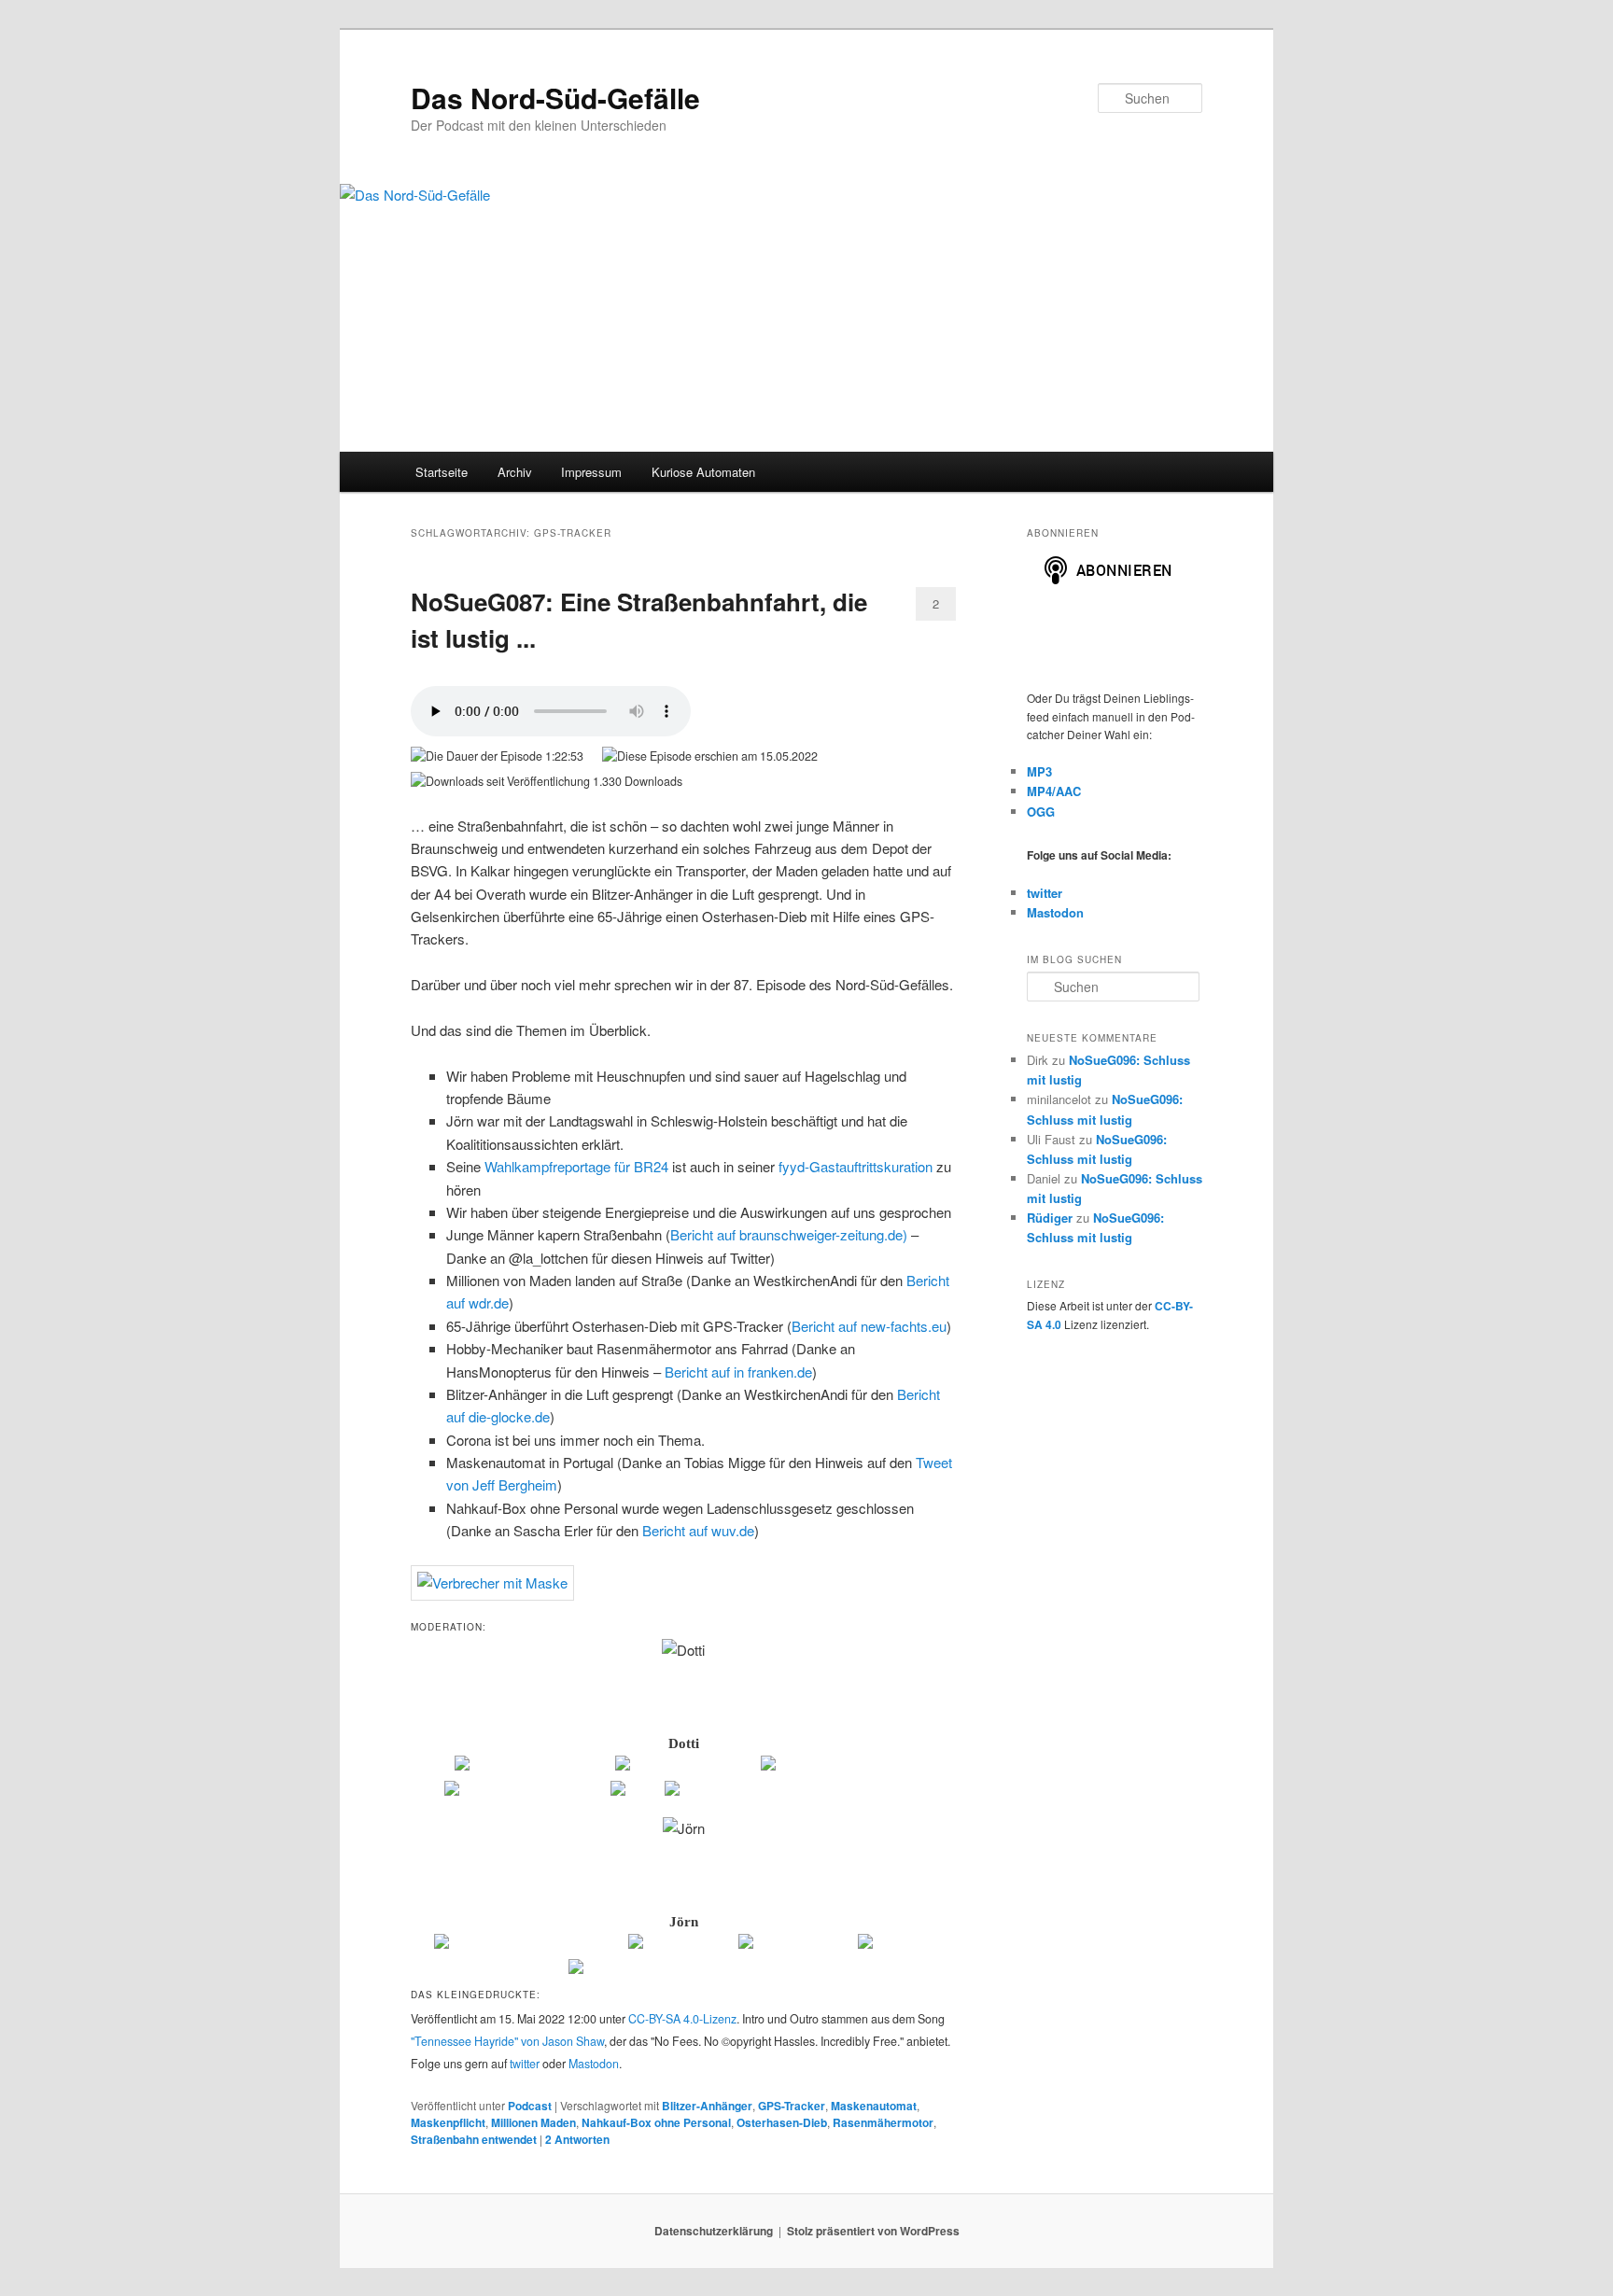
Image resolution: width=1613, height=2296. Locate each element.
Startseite (442, 472)
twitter (525, 2064)
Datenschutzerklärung (714, 2231)
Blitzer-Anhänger (707, 2106)
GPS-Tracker (792, 2106)
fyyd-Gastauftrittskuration (856, 1166)
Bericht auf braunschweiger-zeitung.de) (789, 1234)
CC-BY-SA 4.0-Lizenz (682, 2019)
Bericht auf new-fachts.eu (869, 1326)
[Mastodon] (896, 1945)
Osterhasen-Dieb (782, 2122)
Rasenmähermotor (883, 2122)
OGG (1041, 812)
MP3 (1039, 771)
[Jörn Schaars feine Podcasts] (530, 1945)
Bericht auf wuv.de (698, 1530)
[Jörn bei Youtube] (797, 1945)
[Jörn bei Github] (682, 1945)
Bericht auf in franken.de (738, 1372)
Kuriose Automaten (703, 472)
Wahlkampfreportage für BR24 (576, 1166)
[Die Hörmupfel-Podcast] (533, 1767)
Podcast (530, 2106)
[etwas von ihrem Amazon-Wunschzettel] (794, 1792)
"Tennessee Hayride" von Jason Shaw (507, 2041)
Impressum (591, 472)
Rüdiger (1050, 1218)
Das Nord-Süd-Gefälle (555, 98)
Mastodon (594, 2064)
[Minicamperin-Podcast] (837, 1767)
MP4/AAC (1054, 791)
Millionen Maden (533, 2122)
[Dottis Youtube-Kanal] (687, 1767)
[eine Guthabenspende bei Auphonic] (684, 1970)
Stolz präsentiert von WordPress (873, 2231)
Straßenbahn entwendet (474, 2139)
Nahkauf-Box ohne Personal (656, 2122)
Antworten (577, 2139)
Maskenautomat (874, 2106)
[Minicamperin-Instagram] (526, 1792)
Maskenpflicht (448, 2122)
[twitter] (636, 1792)
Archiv (515, 472)
